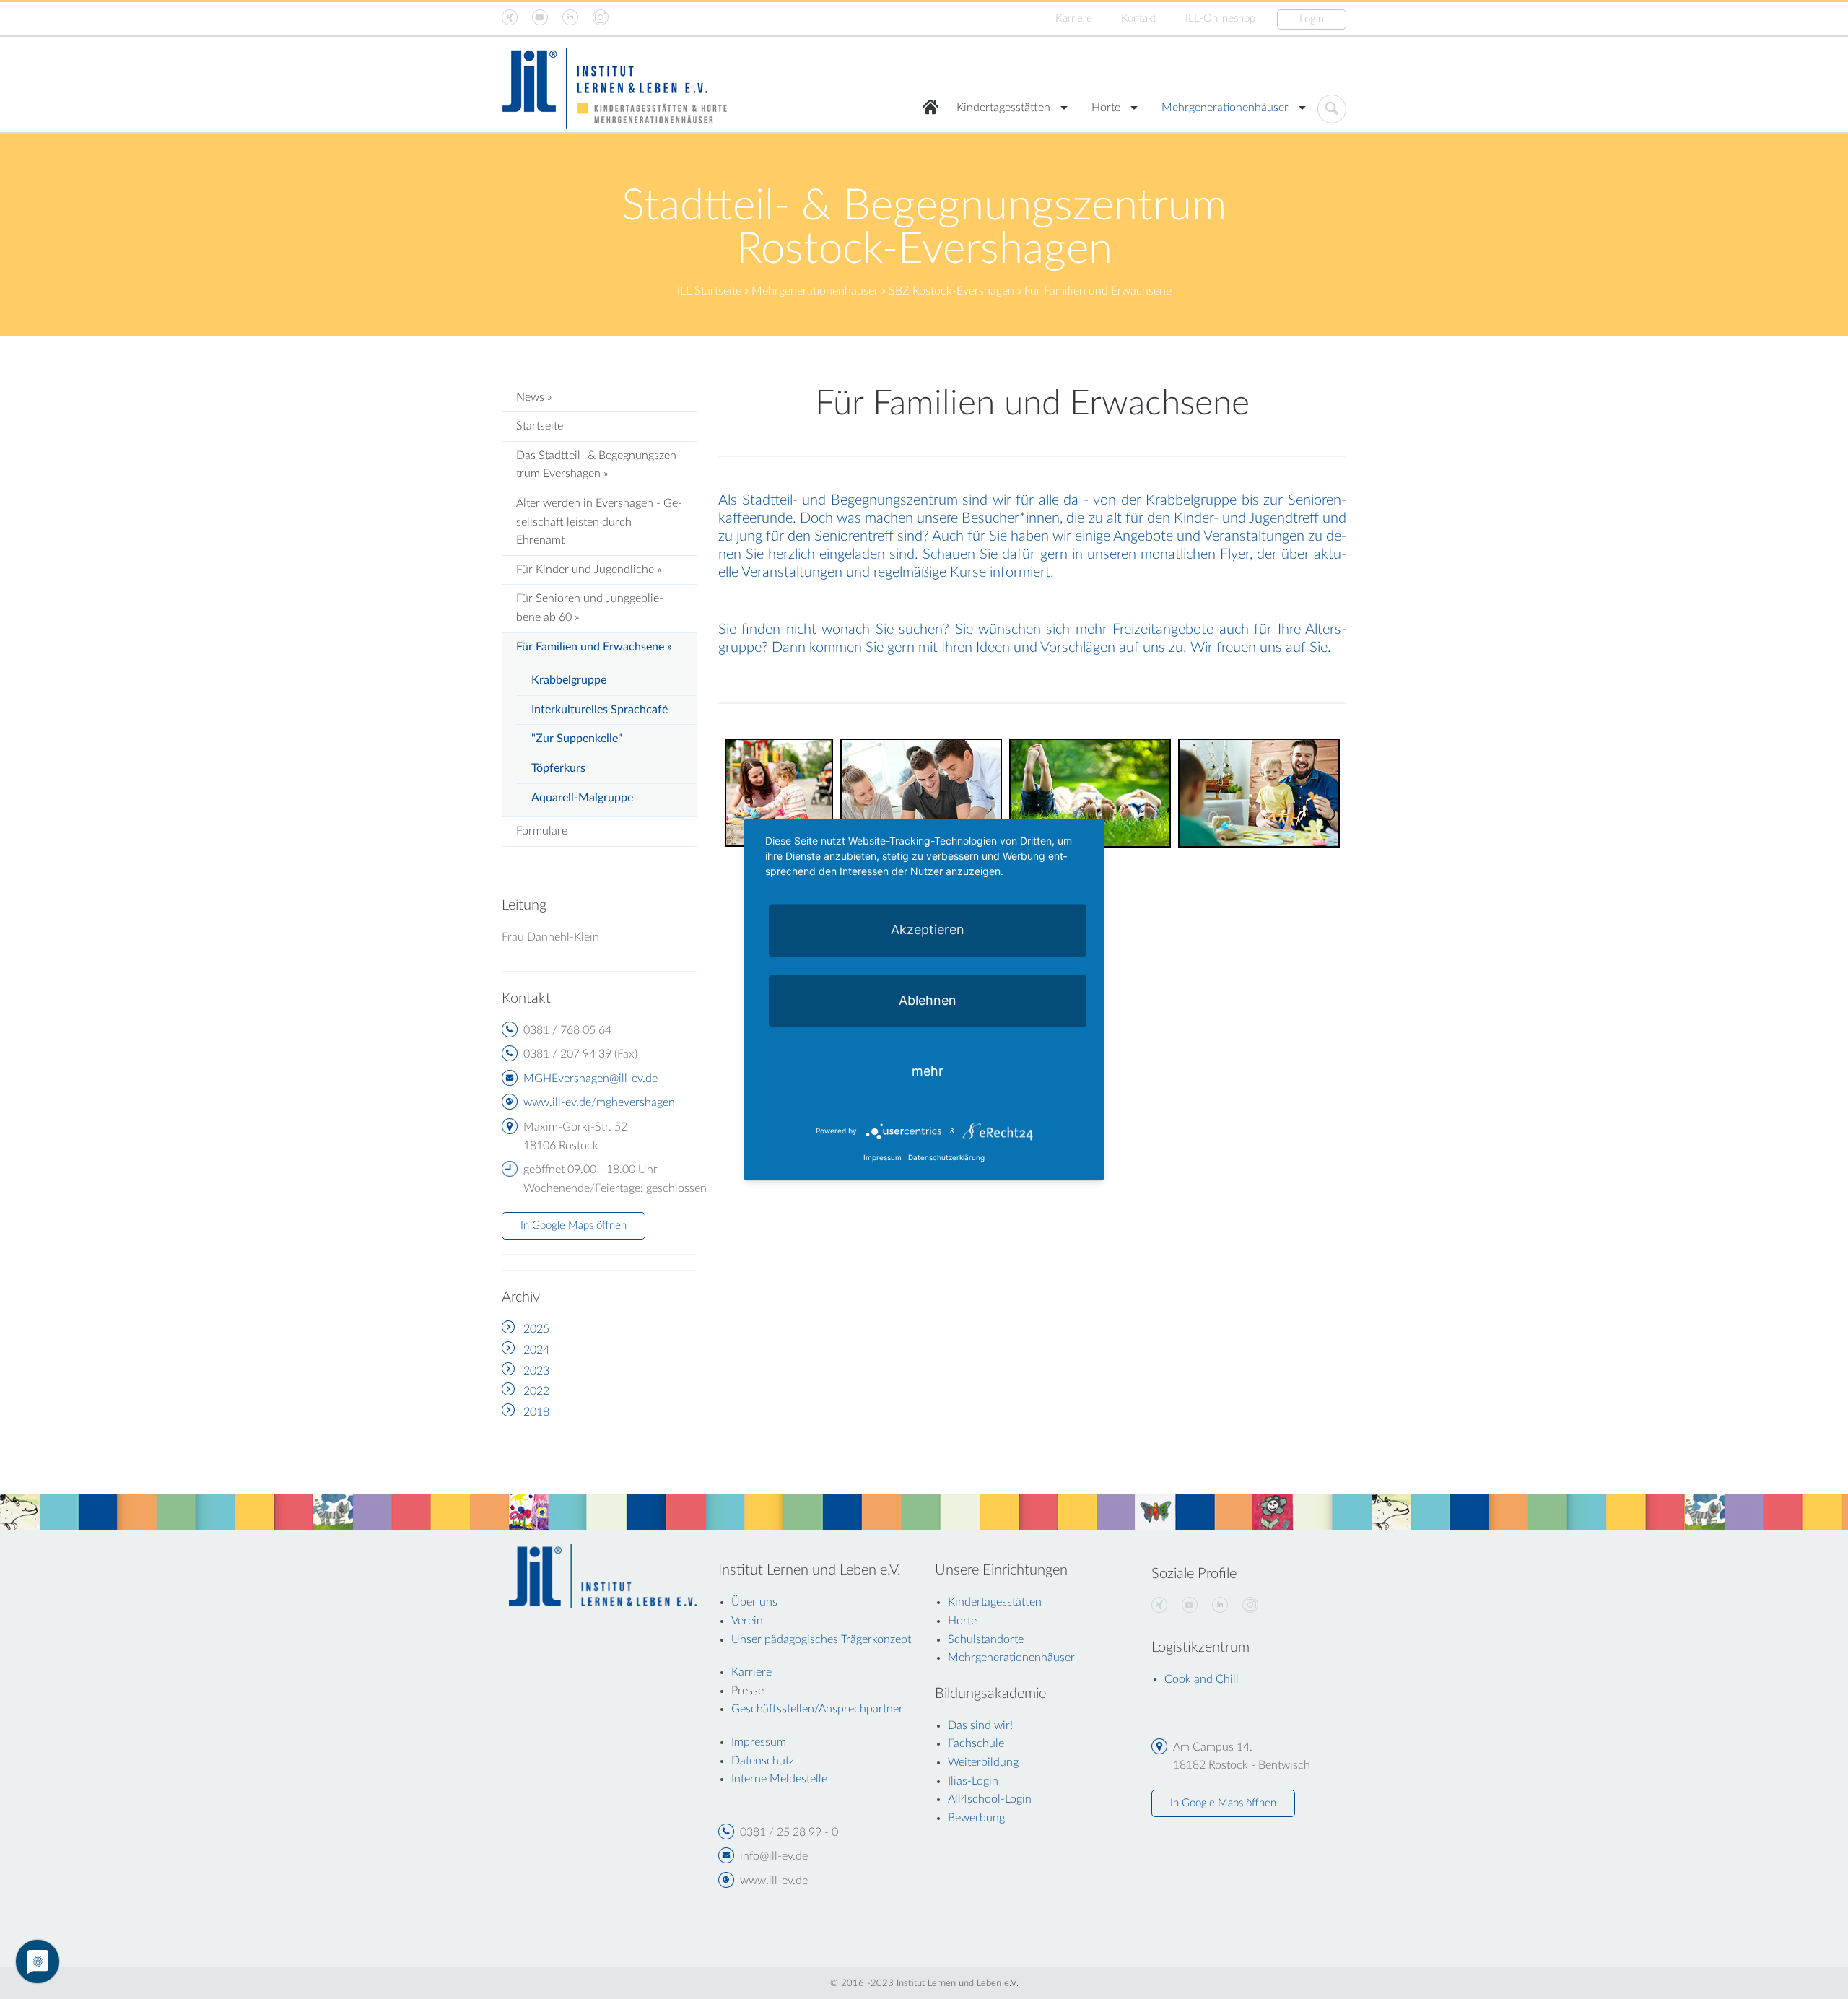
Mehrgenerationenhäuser (1225, 108)
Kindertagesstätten (1003, 108)
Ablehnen (928, 1000)
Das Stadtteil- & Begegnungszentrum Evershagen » (598, 465)
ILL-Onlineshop (1220, 18)
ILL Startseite (709, 291)
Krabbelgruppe (569, 680)
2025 (536, 1329)
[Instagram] (1250, 1606)
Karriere (1074, 18)
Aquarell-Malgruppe (582, 798)
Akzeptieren (928, 929)
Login (1312, 19)
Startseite (540, 426)
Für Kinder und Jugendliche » (589, 570)
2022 (536, 1391)
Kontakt (1139, 18)
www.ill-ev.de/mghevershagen (599, 1102)
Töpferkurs (558, 768)
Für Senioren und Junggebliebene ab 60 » (590, 608)
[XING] (1159, 1606)
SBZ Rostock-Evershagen (951, 291)
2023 (536, 1371)
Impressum (882, 1157)
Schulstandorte (986, 1639)
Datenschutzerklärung (946, 1157)
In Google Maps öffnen (574, 1225)
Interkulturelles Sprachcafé (600, 710)
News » (534, 397)
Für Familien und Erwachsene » (594, 647)
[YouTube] (1190, 1606)
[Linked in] (1220, 1606)
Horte (1106, 108)
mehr (928, 1071)
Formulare (542, 831)
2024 (536, 1350)
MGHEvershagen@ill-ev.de (590, 1079)
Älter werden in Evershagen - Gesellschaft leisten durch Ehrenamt (599, 522)
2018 (536, 1412)
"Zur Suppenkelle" (577, 739)
